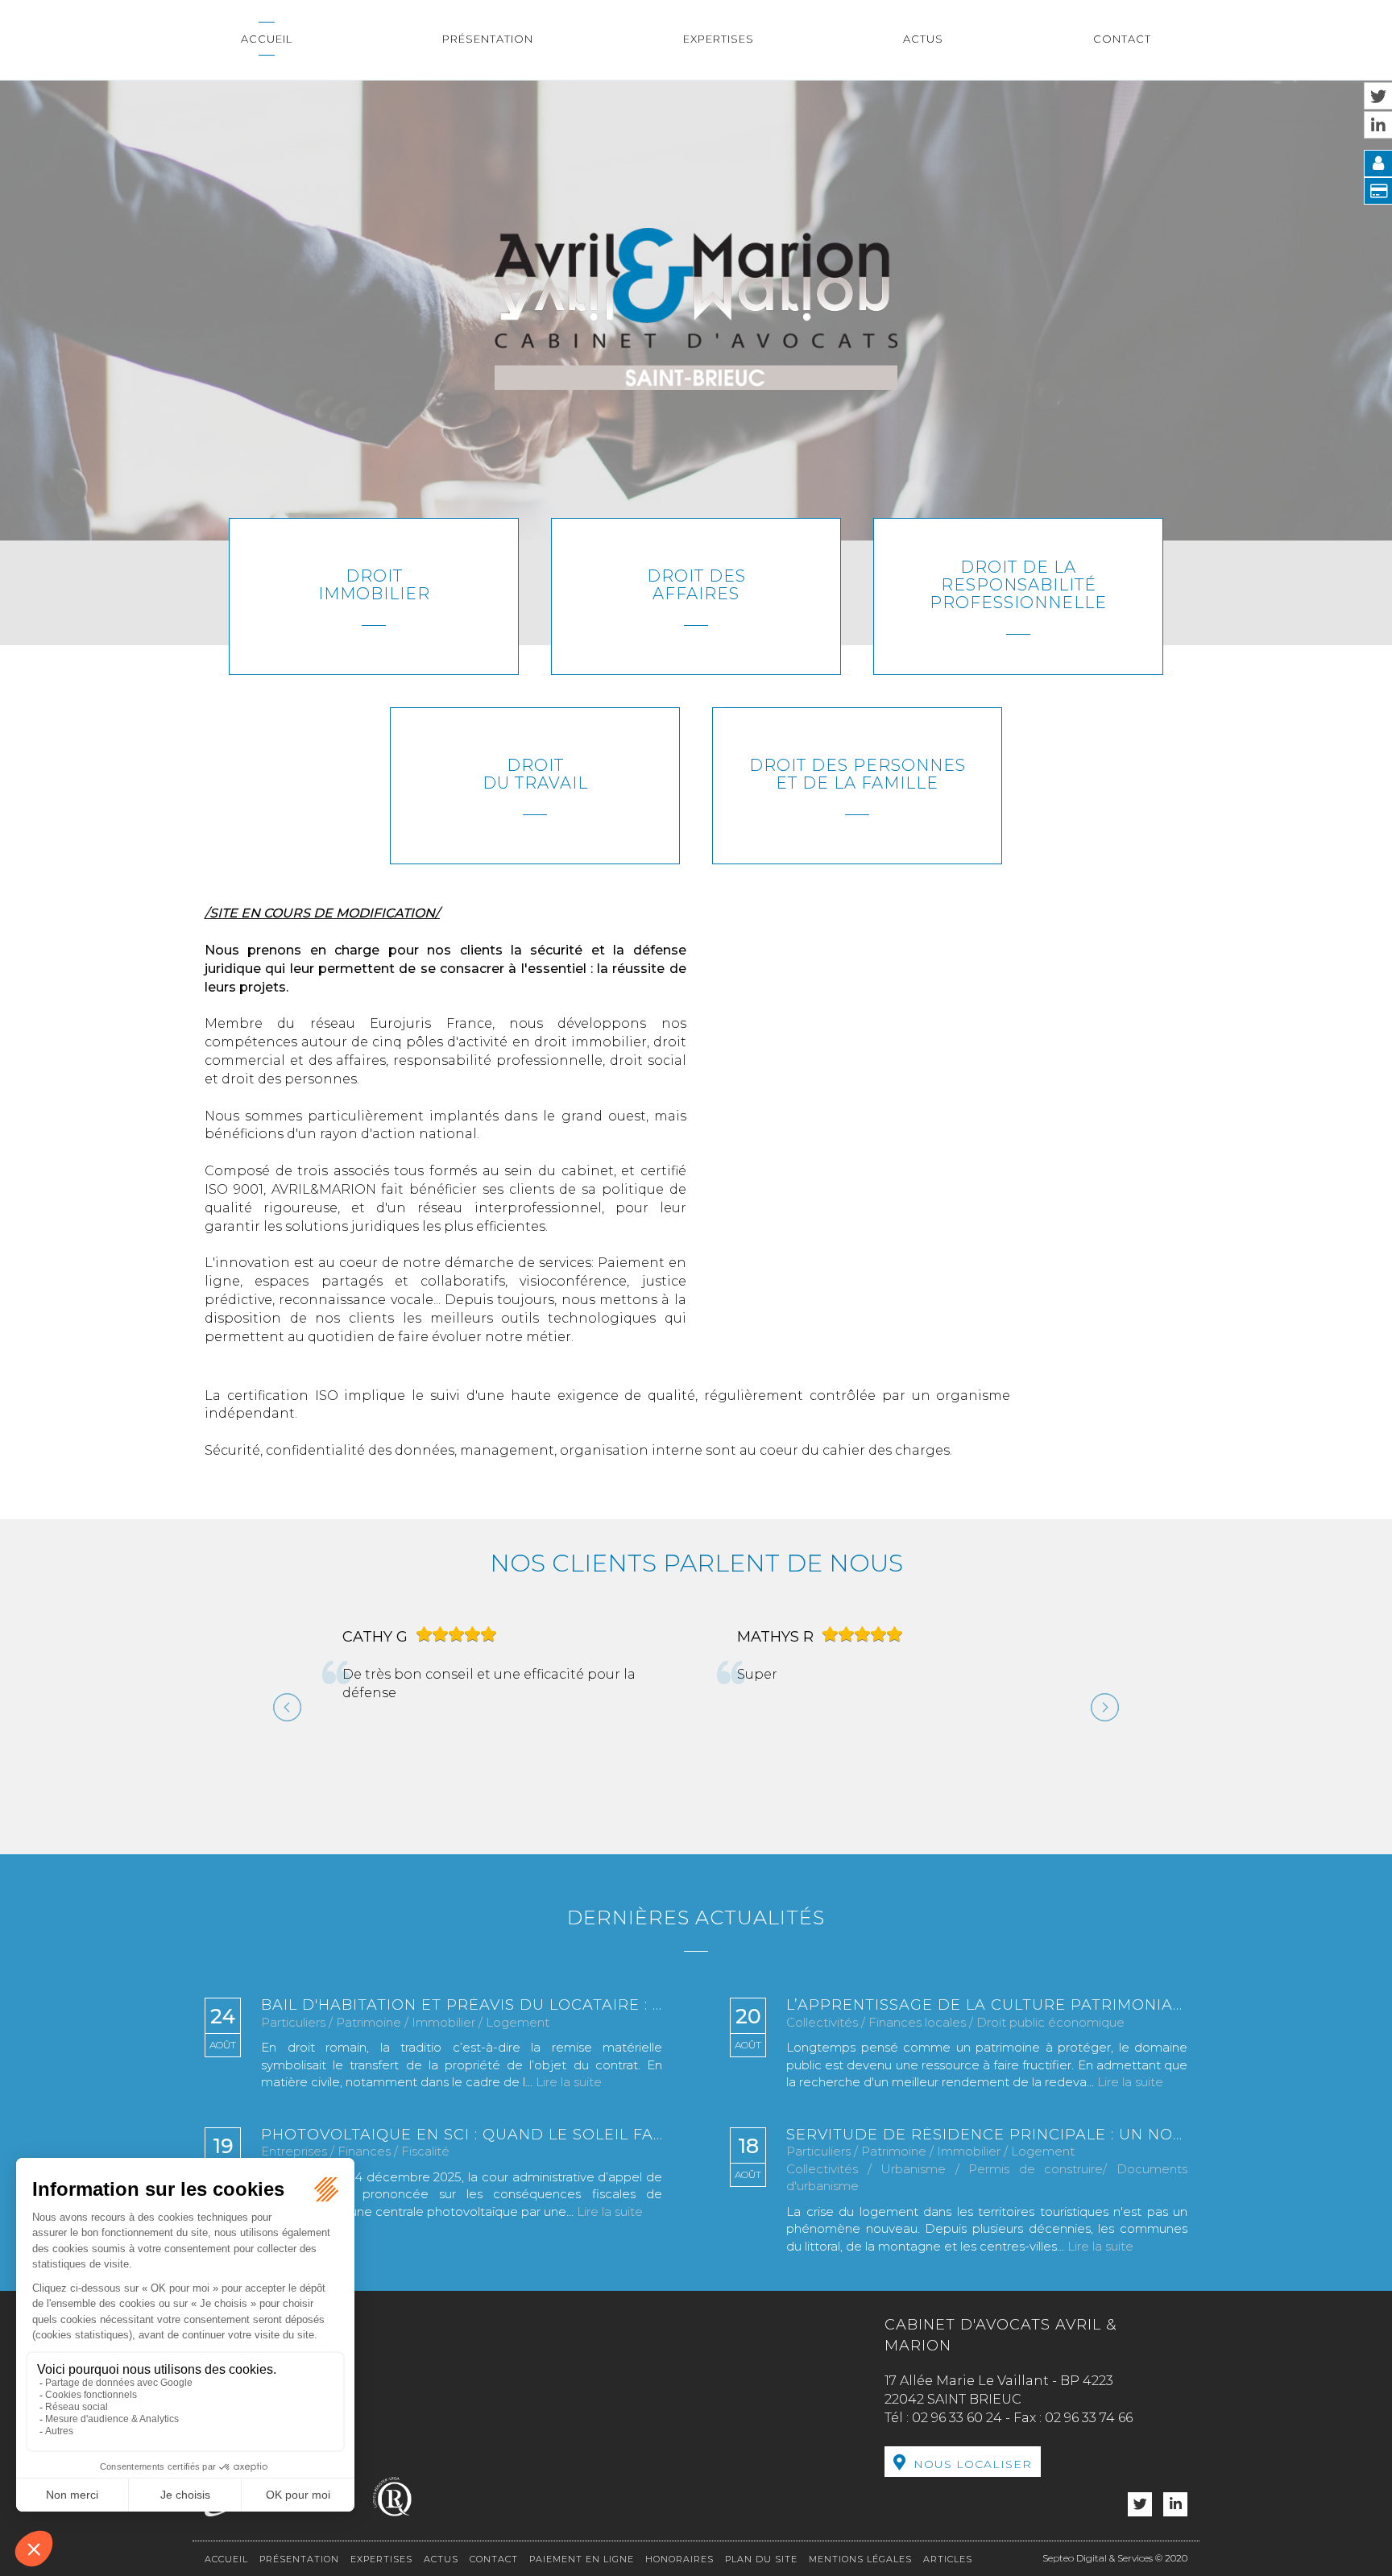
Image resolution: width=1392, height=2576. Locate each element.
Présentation (488, 39)
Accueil (267, 39)
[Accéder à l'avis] (528, 1735)
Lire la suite (569, 2104)
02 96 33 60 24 (957, 2440)
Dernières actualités (696, 1939)
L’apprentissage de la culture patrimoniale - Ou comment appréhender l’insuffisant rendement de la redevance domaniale (987, 2028)
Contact (1122, 39)
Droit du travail (535, 774)
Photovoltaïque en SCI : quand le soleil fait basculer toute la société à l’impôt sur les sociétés (462, 2157)
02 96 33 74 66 (1089, 2440)
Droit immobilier (374, 585)
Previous (281, 1723)
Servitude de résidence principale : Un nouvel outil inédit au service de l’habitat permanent (987, 2157)
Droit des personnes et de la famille (858, 774)
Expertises (719, 39)
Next (1099, 1723)
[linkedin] (1175, 2527)
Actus (923, 39)
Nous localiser (973, 2487)
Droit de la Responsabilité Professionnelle (1018, 585)
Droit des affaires (696, 585)
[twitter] (1140, 2527)
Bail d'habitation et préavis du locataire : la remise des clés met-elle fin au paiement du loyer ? (462, 2028)
